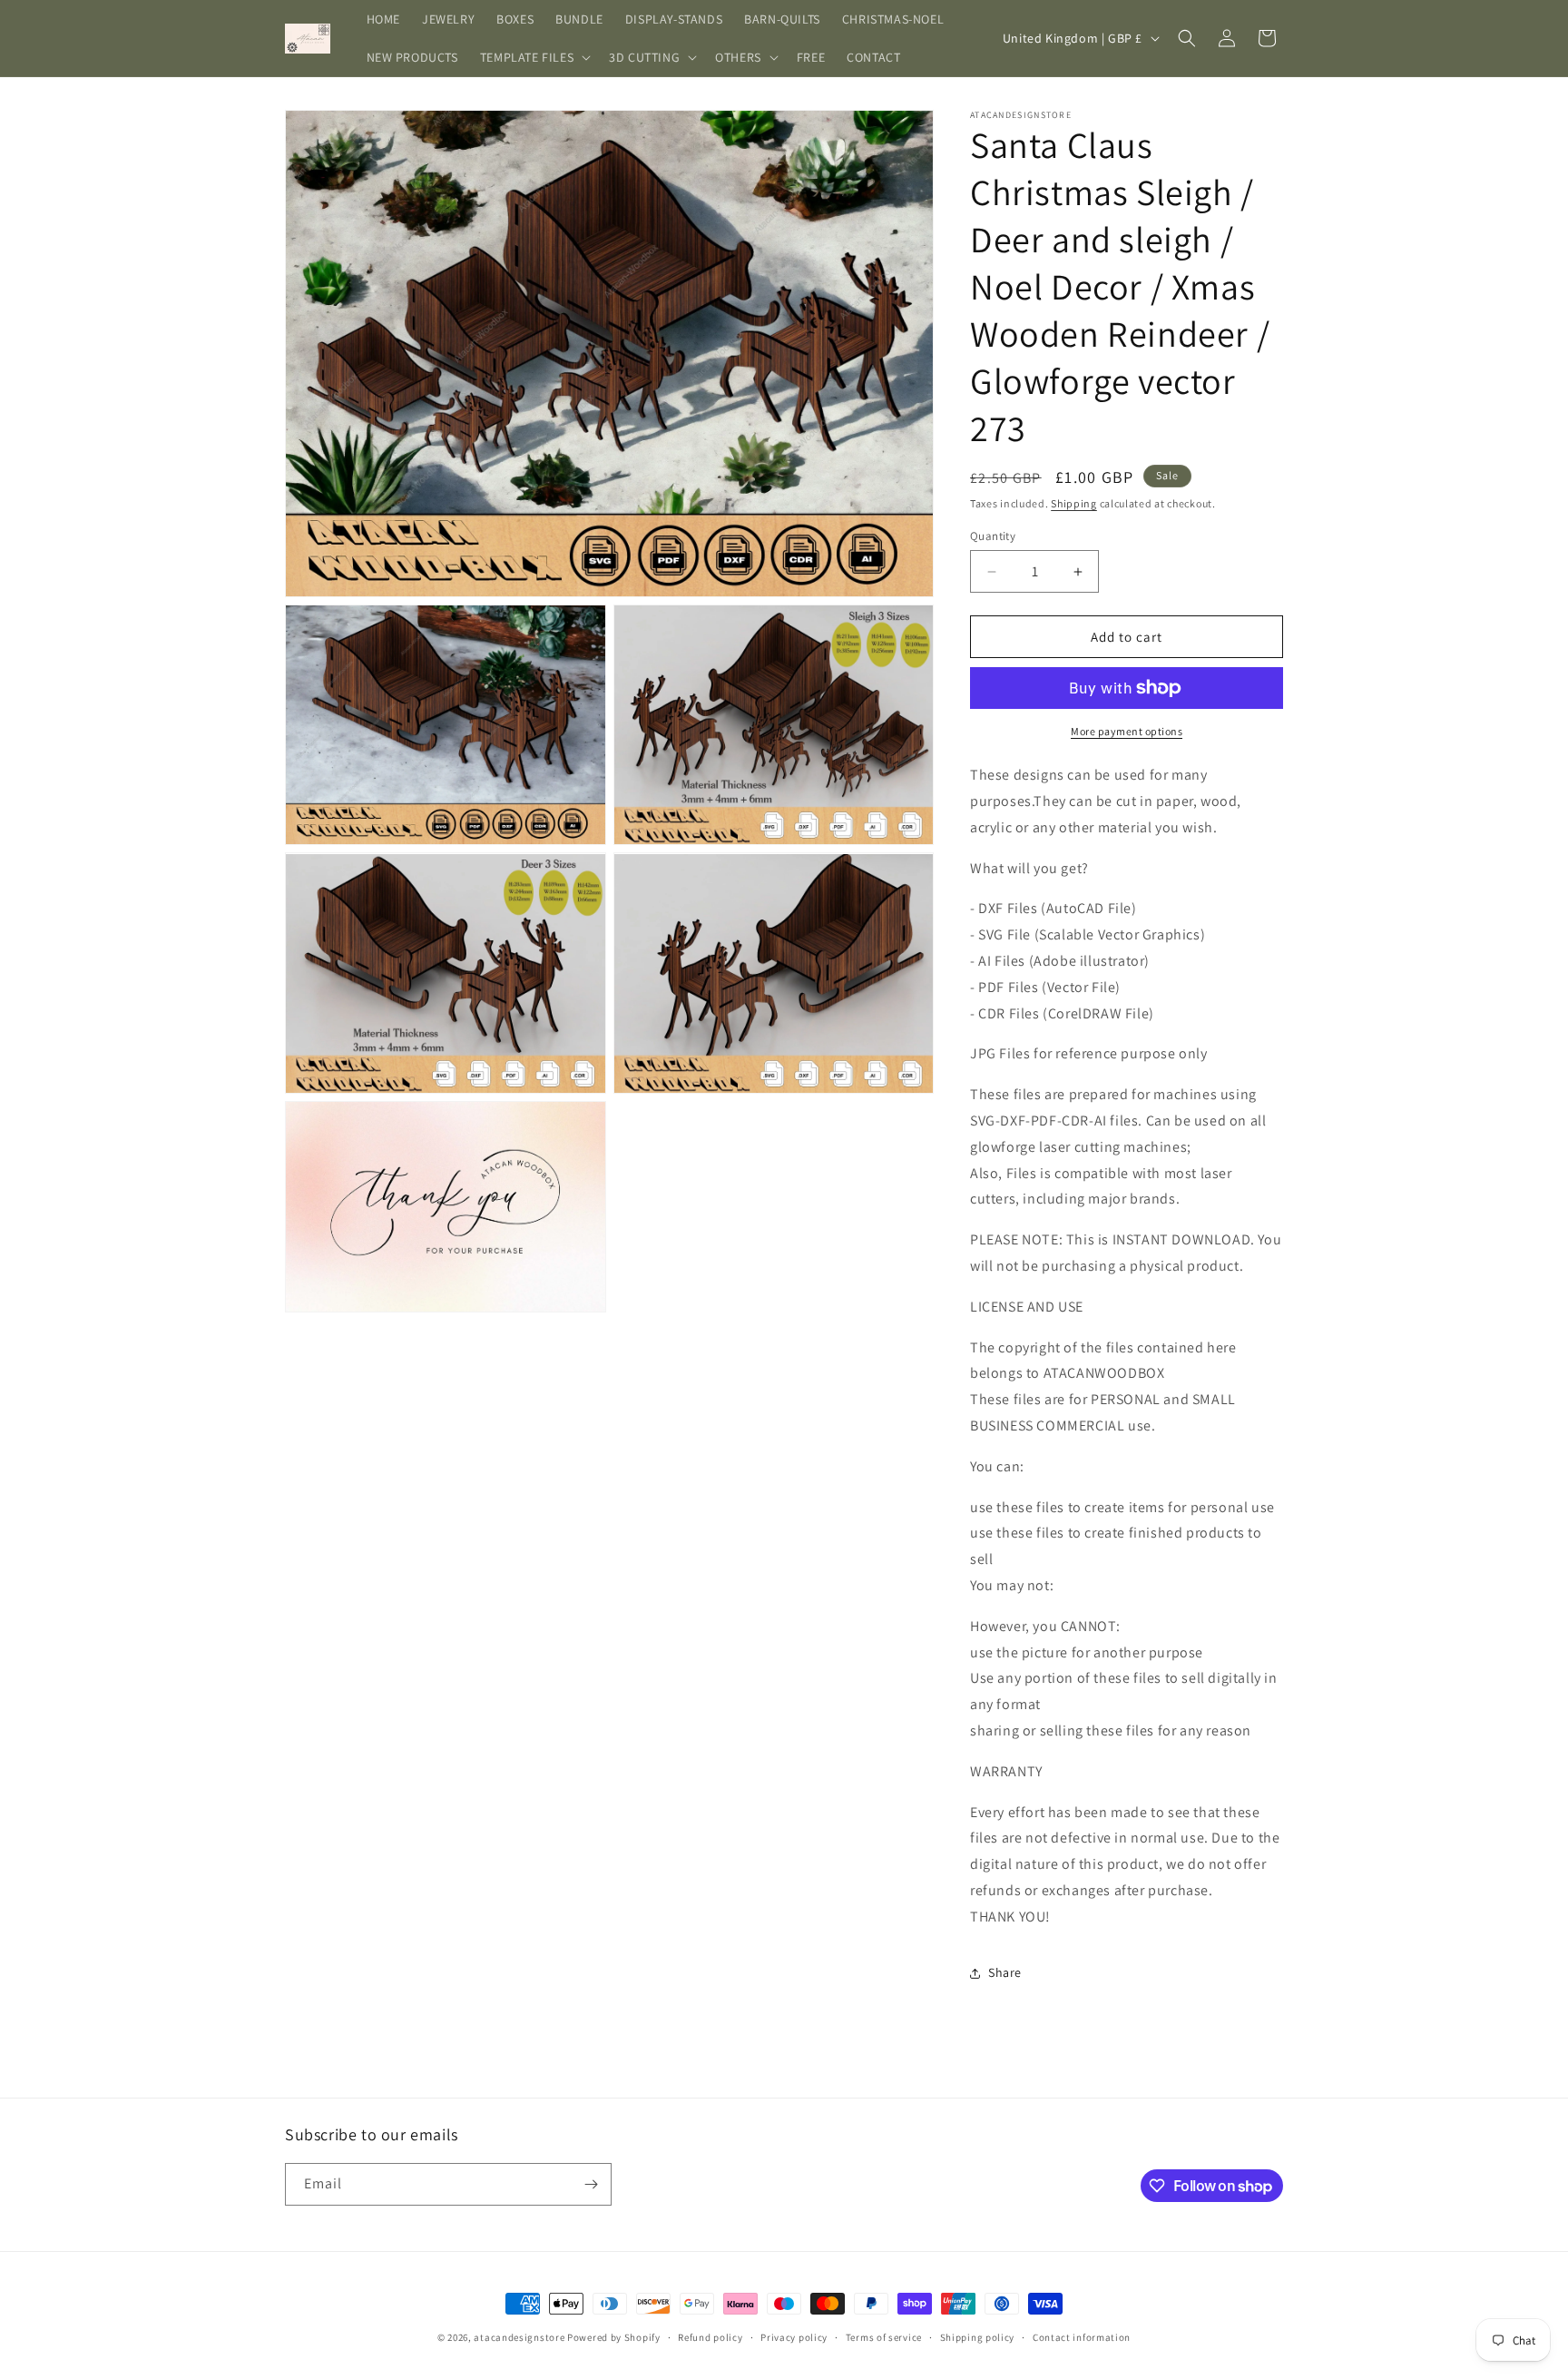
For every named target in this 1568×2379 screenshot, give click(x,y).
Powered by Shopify (614, 2337)
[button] (534, 57)
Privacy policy (794, 2337)
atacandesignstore (519, 2337)
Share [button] (1005, 1972)
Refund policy (710, 2337)
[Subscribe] (591, 2184)
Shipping (1074, 503)
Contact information (1082, 2337)
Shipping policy (978, 2337)
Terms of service (884, 2337)
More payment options (1127, 731)
